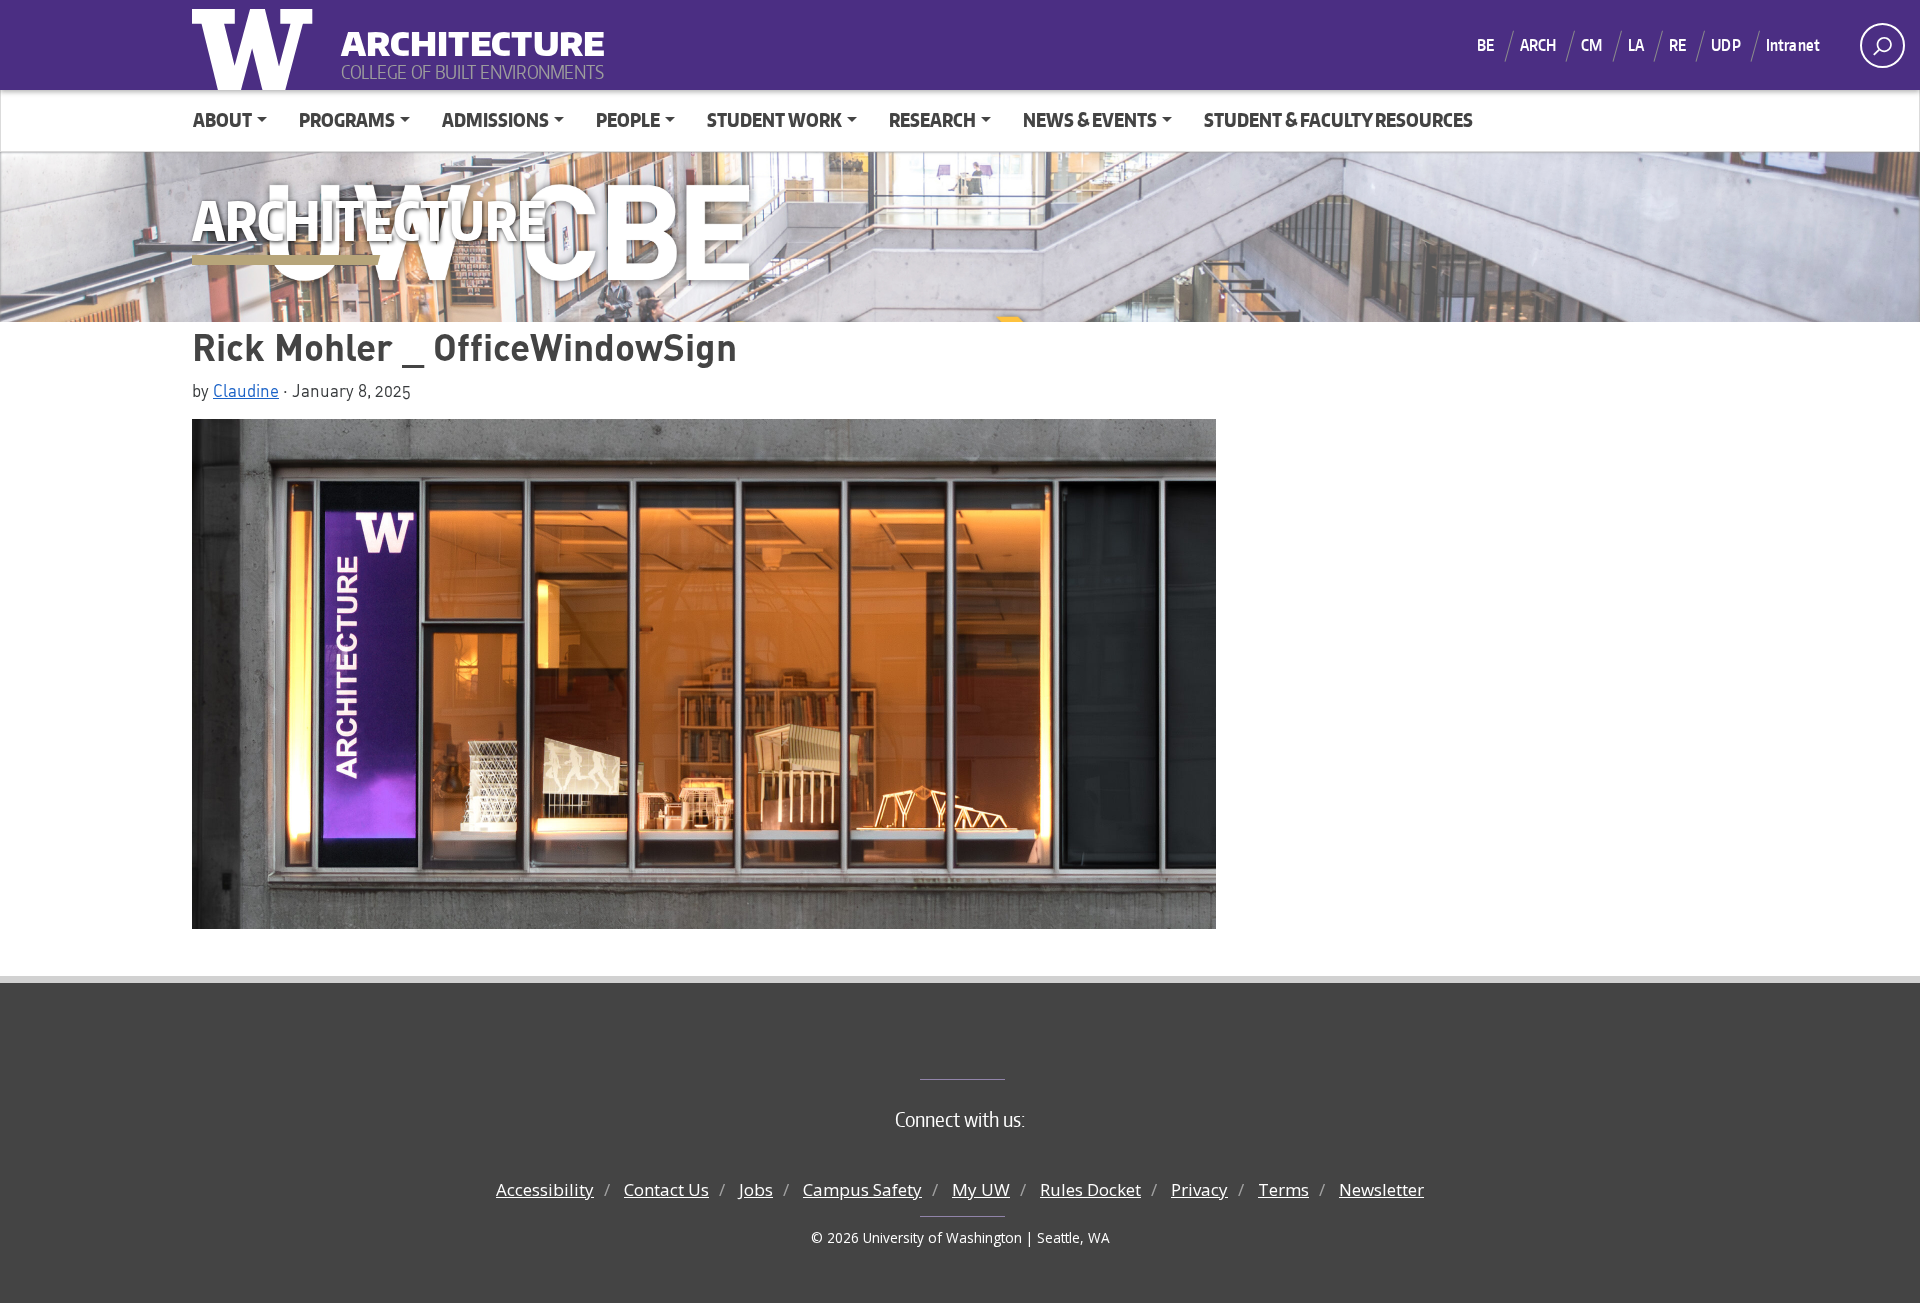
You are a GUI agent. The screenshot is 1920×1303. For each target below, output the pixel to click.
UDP (1725, 45)
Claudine (246, 390)
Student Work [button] (774, 119)
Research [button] (932, 119)
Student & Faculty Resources (1338, 119)
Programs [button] (347, 119)
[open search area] (1882, 45)
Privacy (1199, 1189)
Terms (1283, 1189)
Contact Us (666, 1189)
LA (1636, 45)
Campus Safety (862, 1189)
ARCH (1538, 45)
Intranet (1793, 45)
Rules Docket (1090, 1189)
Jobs (756, 1189)
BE (1485, 45)
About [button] (222, 119)
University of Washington (257, 45)
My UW (981, 1189)
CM (1591, 45)
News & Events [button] (1090, 119)
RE (1677, 45)
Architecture (465, 30)
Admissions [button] (495, 119)
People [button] (628, 119)
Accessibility (545, 1189)
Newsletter (1381, 1189)
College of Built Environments (1000, 1046)
